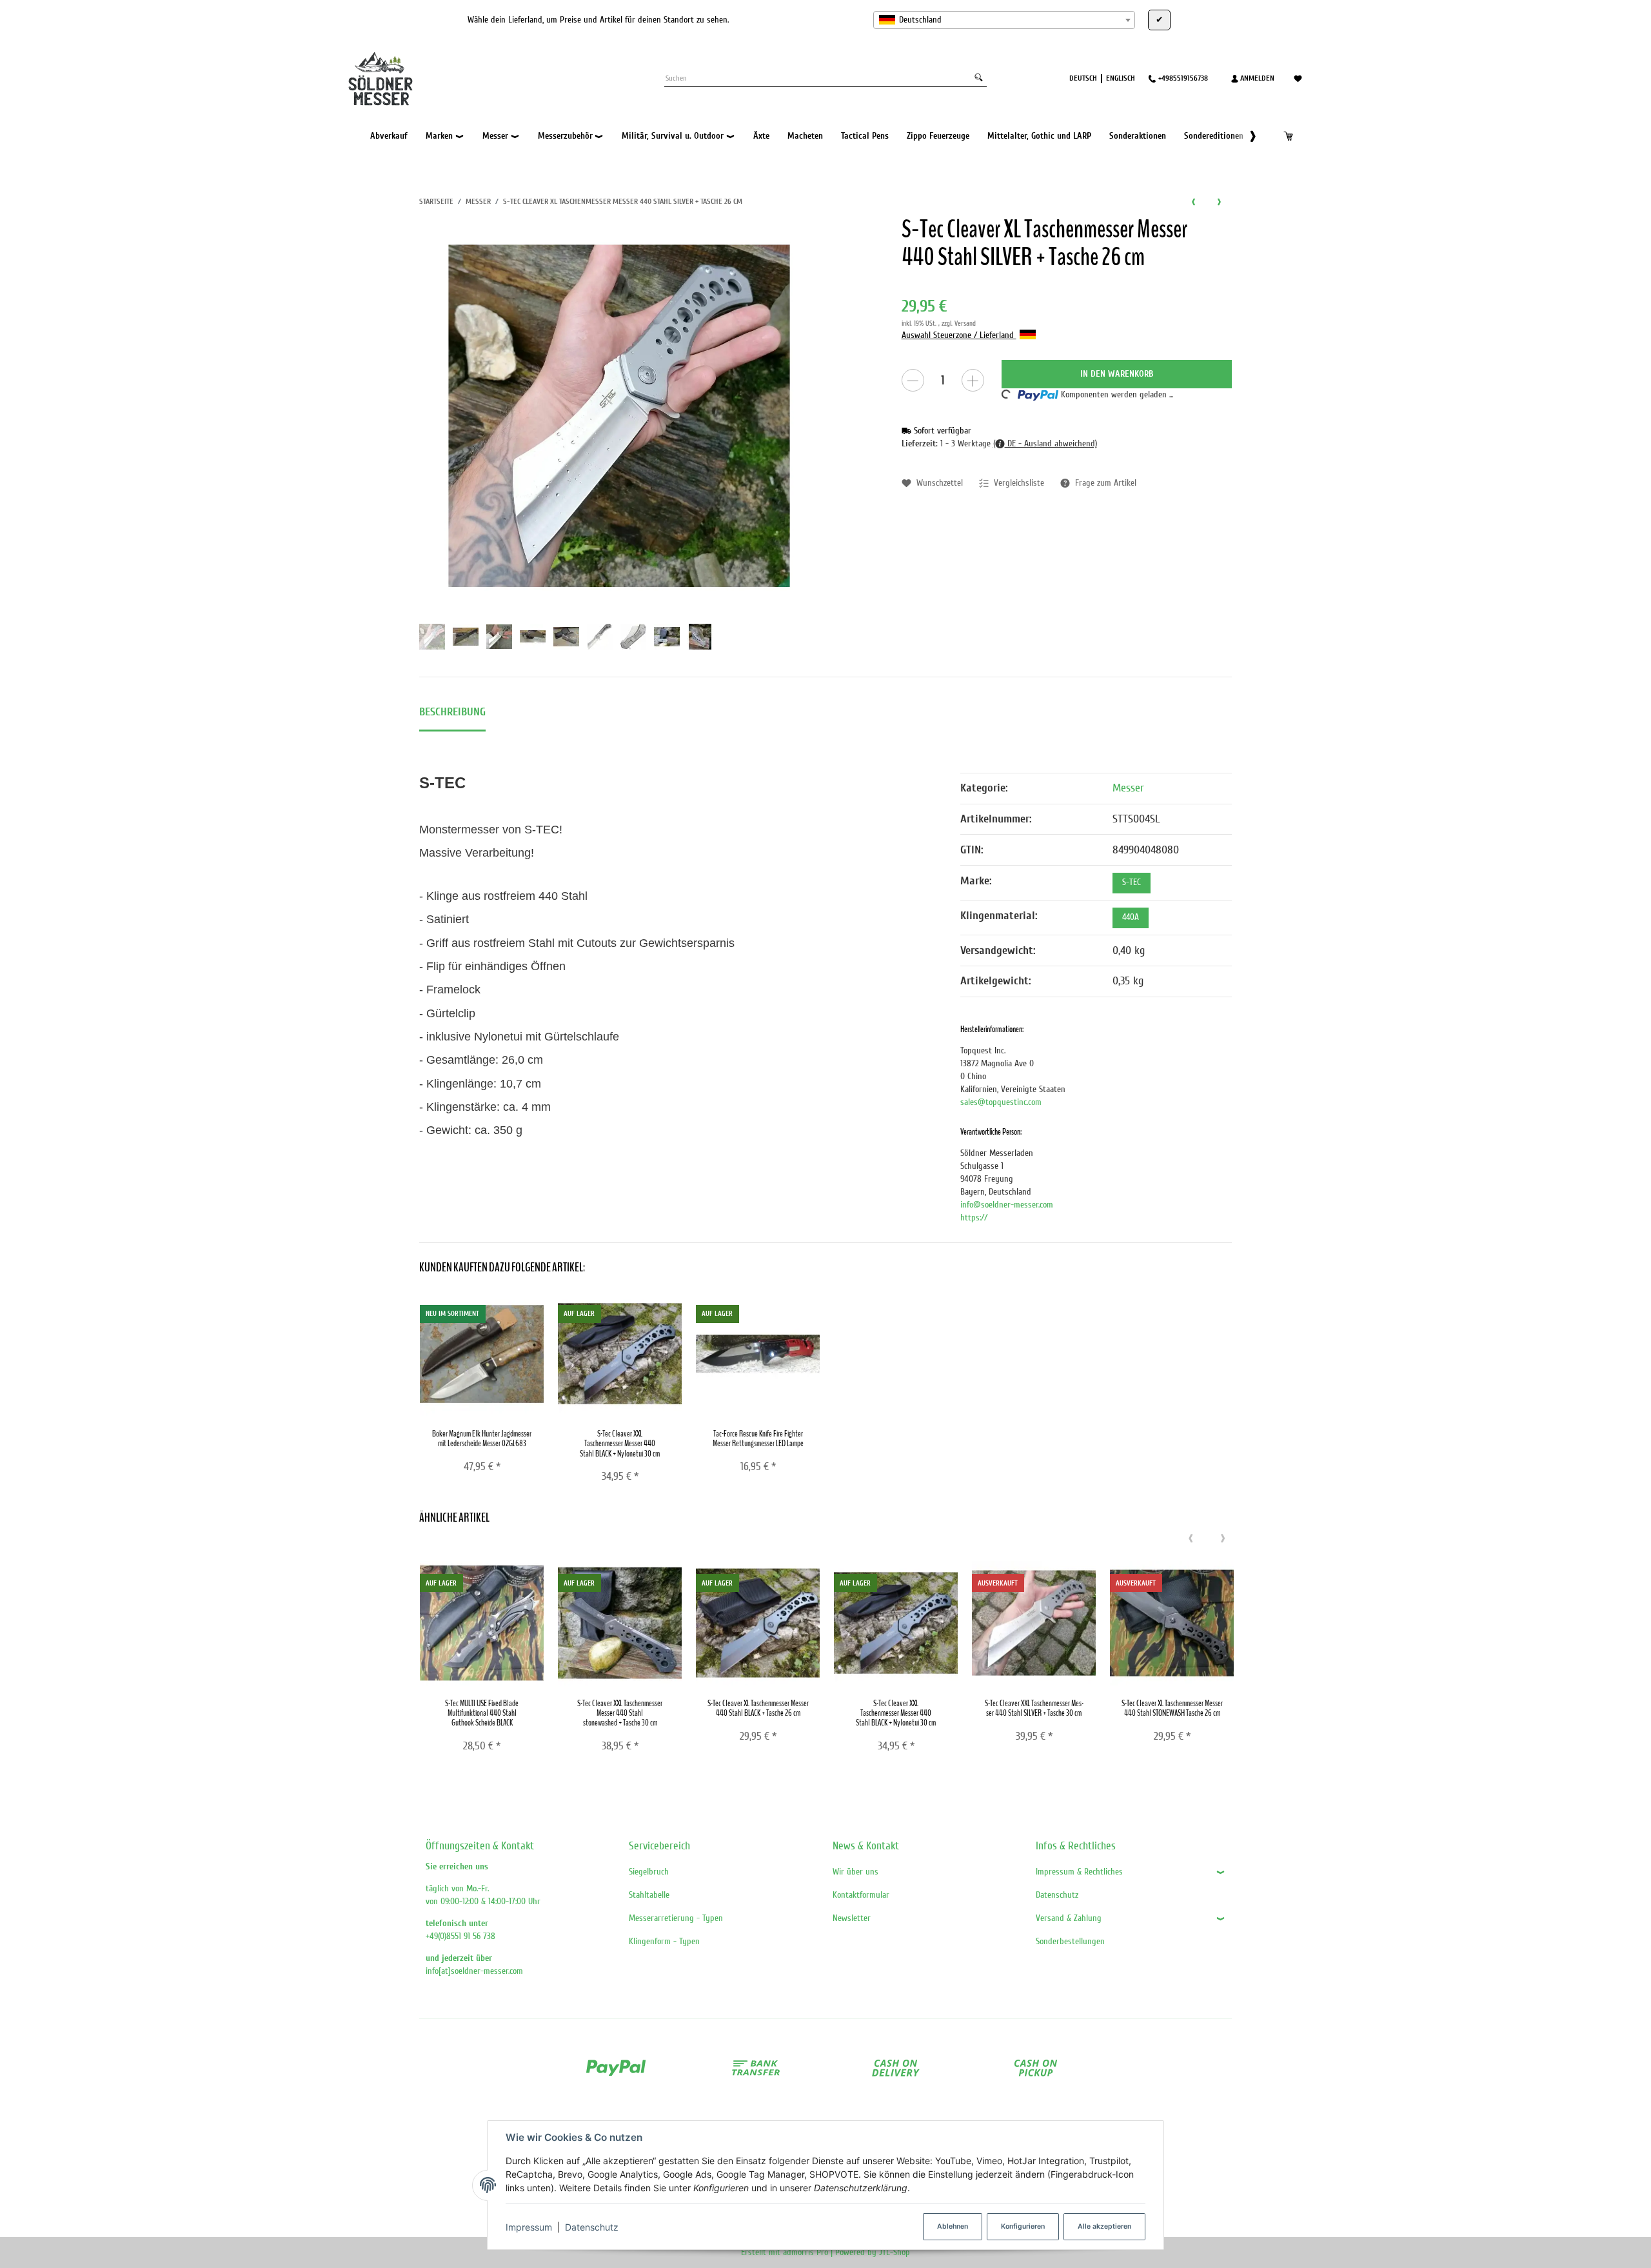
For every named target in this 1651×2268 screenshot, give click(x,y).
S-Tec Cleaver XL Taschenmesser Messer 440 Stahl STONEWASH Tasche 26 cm (1172, 1708)
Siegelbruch (649, 1872)
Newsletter (852, 1918)
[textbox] (1004, 20)
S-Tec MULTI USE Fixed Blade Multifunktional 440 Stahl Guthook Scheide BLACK (482, 1713)
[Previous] (1191, 1539)
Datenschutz (592, 2227)
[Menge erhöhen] (973, 380)
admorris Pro (806, 2252)
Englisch (1121, 78)
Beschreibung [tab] (452, 712)
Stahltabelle (649, 1895)
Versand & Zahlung (1069, 1918)
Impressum (529, 2227)
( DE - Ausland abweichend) (1045, 443)
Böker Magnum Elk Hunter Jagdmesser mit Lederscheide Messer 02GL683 (482, 1438)
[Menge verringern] (913, 380)
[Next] (1223, 1539)
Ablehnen (953, 2226)
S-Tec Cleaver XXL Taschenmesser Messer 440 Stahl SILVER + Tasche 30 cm (1034, 1708)
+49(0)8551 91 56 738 (460, 1936)
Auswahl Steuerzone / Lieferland (959, 335)
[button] (1246, 136)
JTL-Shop (895, 2252)
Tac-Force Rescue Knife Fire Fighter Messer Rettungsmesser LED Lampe (758, 1438)
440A (1131, 917)
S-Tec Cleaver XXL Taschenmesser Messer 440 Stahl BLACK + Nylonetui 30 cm (620, 1444)
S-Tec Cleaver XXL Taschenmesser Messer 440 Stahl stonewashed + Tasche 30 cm (620, 1713)
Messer (1128, 788)
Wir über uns (855, 1872)
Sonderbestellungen (1070, 1941)
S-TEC (1132, 882)
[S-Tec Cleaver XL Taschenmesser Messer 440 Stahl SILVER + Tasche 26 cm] (619, 416)
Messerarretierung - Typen (676, 1918)
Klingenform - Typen (664, 1941)
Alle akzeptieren (1104, 2226)
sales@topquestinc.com (1001, 1102)
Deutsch (1083, 78)
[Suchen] (979, 78)
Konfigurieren (1023, 2226)
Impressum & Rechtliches (1079, 1872)
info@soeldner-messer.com (1007, 1205)
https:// (974, 1218)
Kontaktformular (861, 1895)
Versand (965, 323)
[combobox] (1004, 20)
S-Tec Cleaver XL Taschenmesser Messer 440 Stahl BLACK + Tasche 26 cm (758, 1708)
